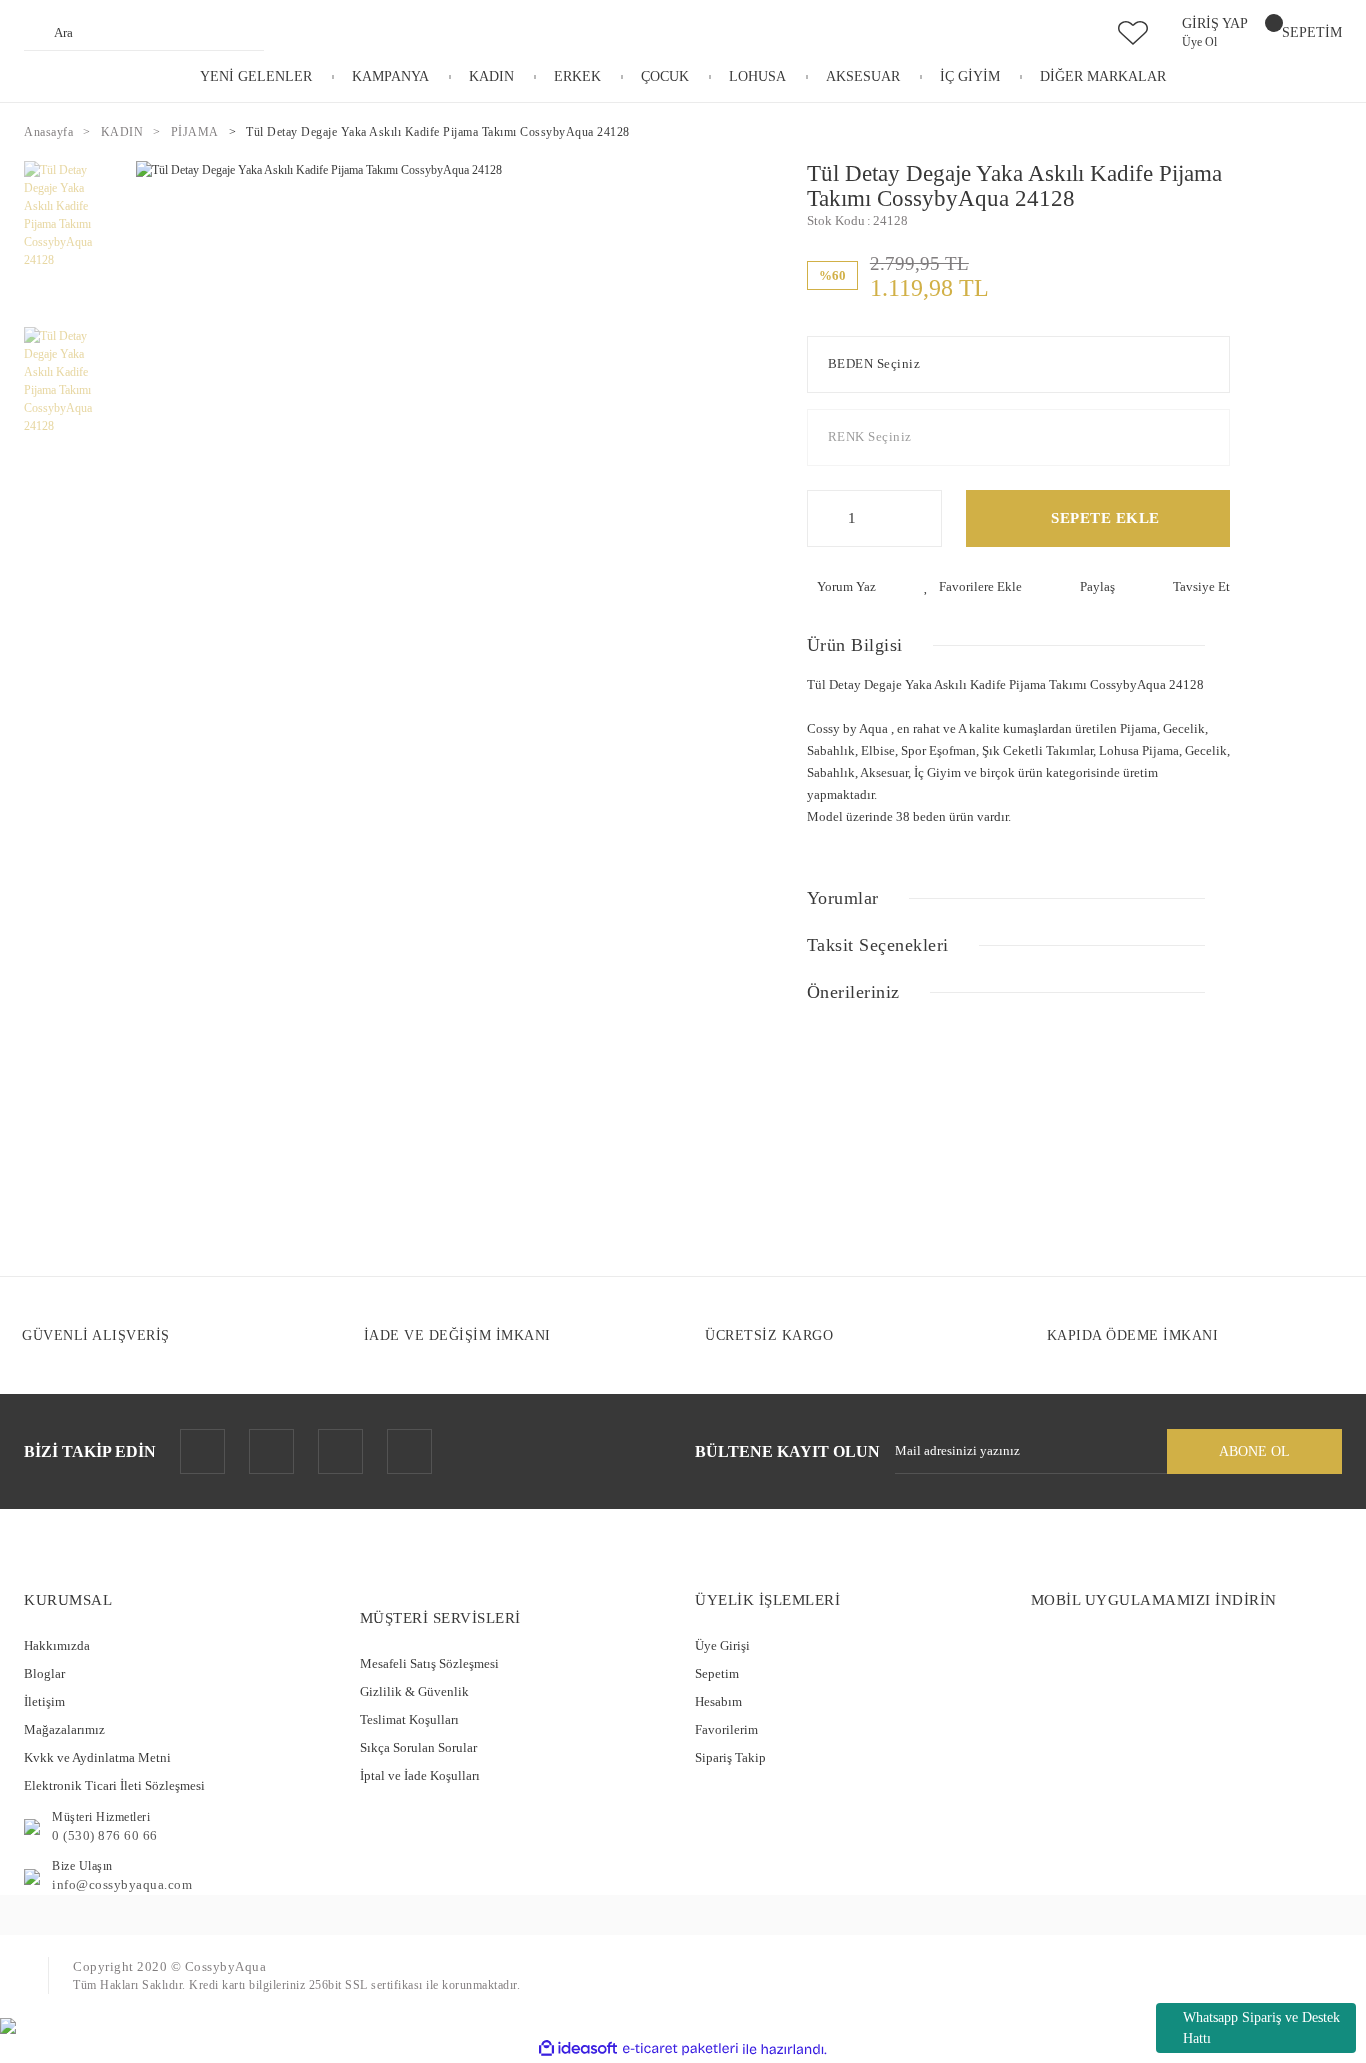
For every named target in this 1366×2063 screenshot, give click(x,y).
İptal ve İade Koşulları (420, 1775)
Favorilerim (726, 1729)
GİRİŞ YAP (1215, 23)
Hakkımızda (57, 1645)
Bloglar (44, 1673)
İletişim (44, 1701)
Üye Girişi (722, 1645)
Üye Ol (1199, 42)
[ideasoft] (578, 2049)
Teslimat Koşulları (409, 1719)
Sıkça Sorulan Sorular (418, 1747)
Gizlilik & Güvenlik (414, 1691)
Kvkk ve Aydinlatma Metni (97, 1757)
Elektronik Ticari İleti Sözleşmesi (114, 1785)
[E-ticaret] (680, 2049)
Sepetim (717, 1673)
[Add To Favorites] (973, 587)
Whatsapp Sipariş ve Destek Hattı (1261, 2028)
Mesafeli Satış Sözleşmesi (429, 1663)
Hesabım (718, 1701)
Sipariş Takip (730, 1757)
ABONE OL (1254, 1451)
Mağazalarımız (64, 1729)
